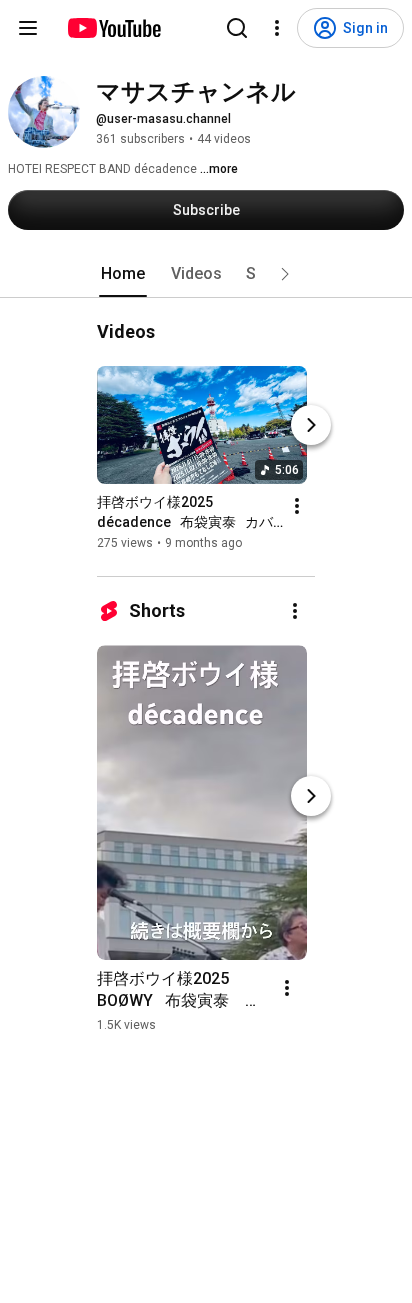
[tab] (123, 274)
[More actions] (297, 506)
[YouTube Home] (113, 28)
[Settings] (277, 28)
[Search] (237, 28)
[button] (285, 274)
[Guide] (28, 28)
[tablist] (206, 274)
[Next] (311, 425)
